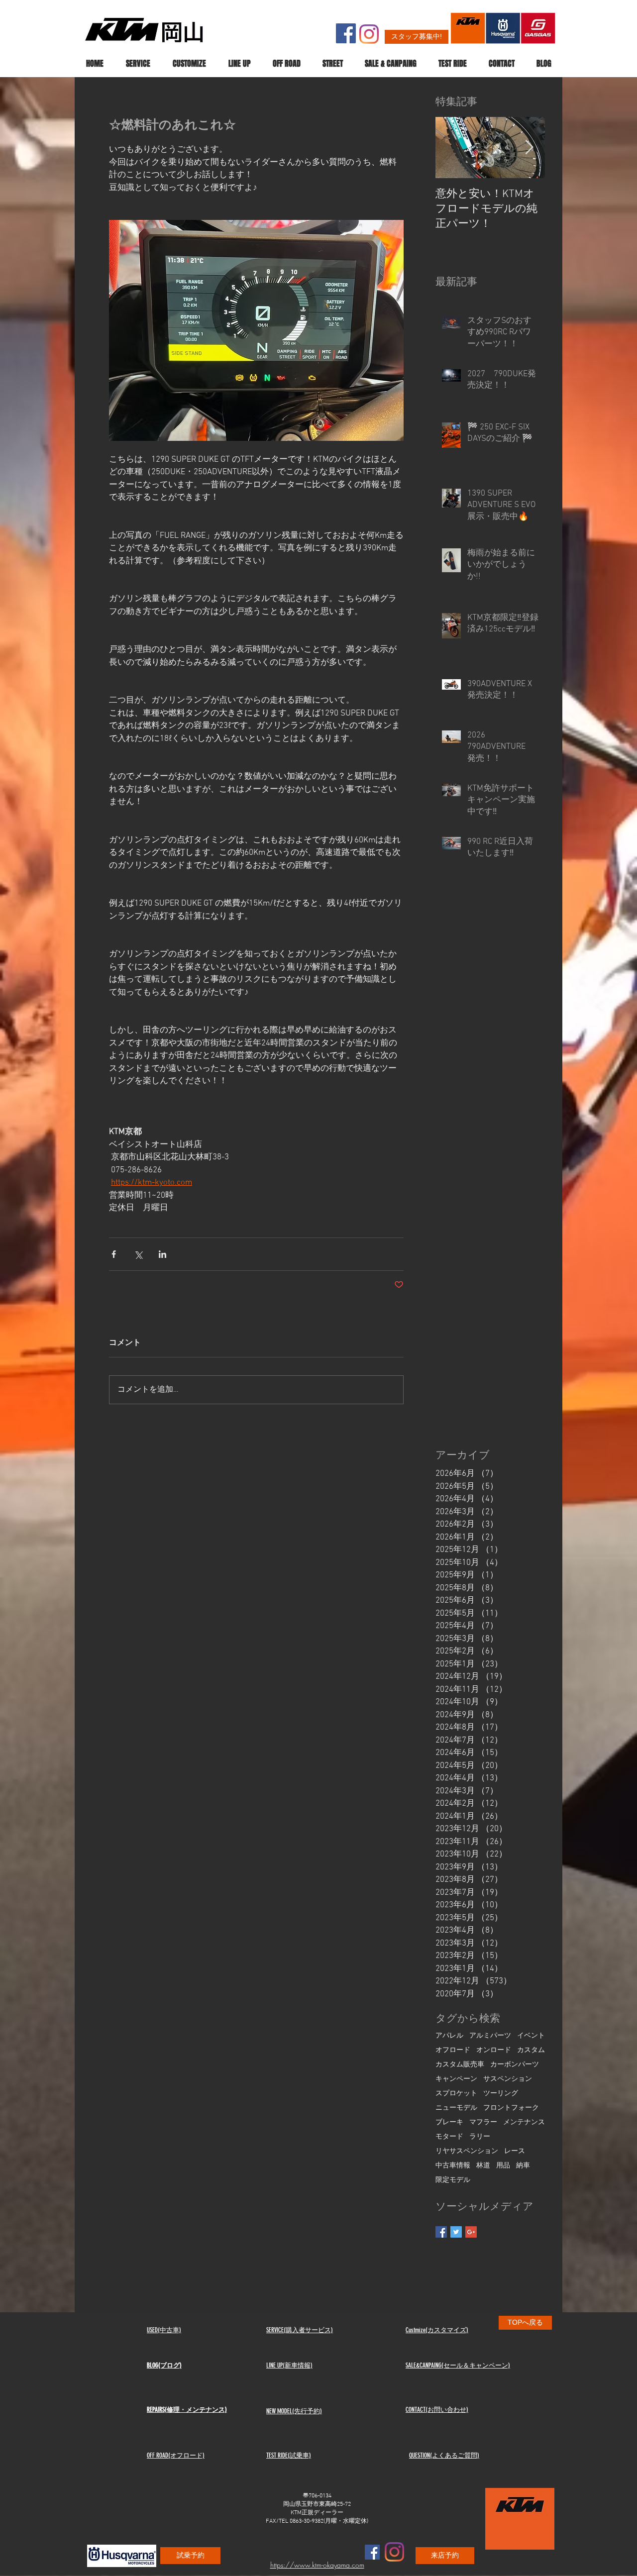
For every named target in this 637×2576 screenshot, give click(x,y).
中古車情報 (453, 2166)
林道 (483, 2166)
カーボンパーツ (515, 2065)
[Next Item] (529, 148)
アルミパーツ (490, 2036)
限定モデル (453, 2180)
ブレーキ (449, 2122)
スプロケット (456, 2094)
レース (515, 2151)
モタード (449, 2137)
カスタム (531, 2050)
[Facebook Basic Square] (441, 2232)
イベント (531, 2036)
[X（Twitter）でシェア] (138, 1254)
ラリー (480, 2137)
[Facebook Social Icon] (346, 33)
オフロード (453, 2050)
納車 (523, 2166)
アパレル (449, 2036)
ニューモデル (456, 2108)
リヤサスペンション (467, 2151)
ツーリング (501, 2094)
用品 (503, 2166)
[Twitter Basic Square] (456, 2232)
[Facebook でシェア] (114, 1254)
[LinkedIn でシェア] (162, 1254)
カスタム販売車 (460, 2065)
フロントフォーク (511, 2108)
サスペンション (508, 2079)
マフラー (483, 2122)
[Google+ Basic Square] (471, 2232)
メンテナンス (524, 2122)
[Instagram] (369, 34)
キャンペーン (456, 2079)
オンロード (494, 2050)
